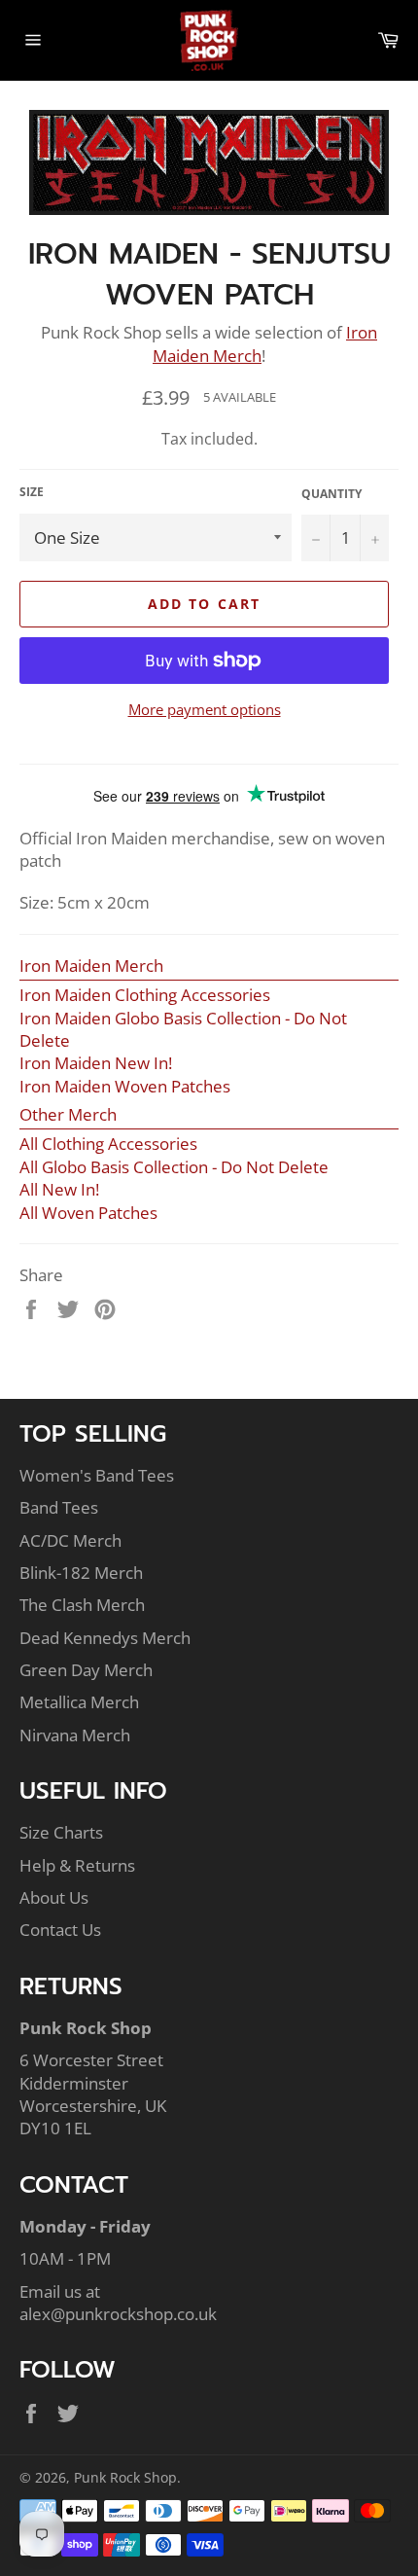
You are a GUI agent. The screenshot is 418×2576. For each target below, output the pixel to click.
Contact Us (60, 1930)
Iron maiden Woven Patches (125, 1086)
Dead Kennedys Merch (105, 1638)
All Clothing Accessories (108, 1144)
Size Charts (61, 1832)
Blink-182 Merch (81, 1573)
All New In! (59, 1189)
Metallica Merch (79, 1702)
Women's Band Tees (97, 1475)
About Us (54, 1897)
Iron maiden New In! (96, 1063)
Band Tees (59, 1507)
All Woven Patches (88, 1213)
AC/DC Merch (70, 1540)
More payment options (205, 709)
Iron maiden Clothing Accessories (145, 995)
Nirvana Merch (75, 1735)
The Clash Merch (82, 1605)
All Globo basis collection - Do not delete (174, 1167)
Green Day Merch (86, 1670)
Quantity (331, 494)
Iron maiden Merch (91, 966)
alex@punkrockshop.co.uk (118, 2314)
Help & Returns (77, 1865)
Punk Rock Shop (125, 2477)
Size (32, 492)
